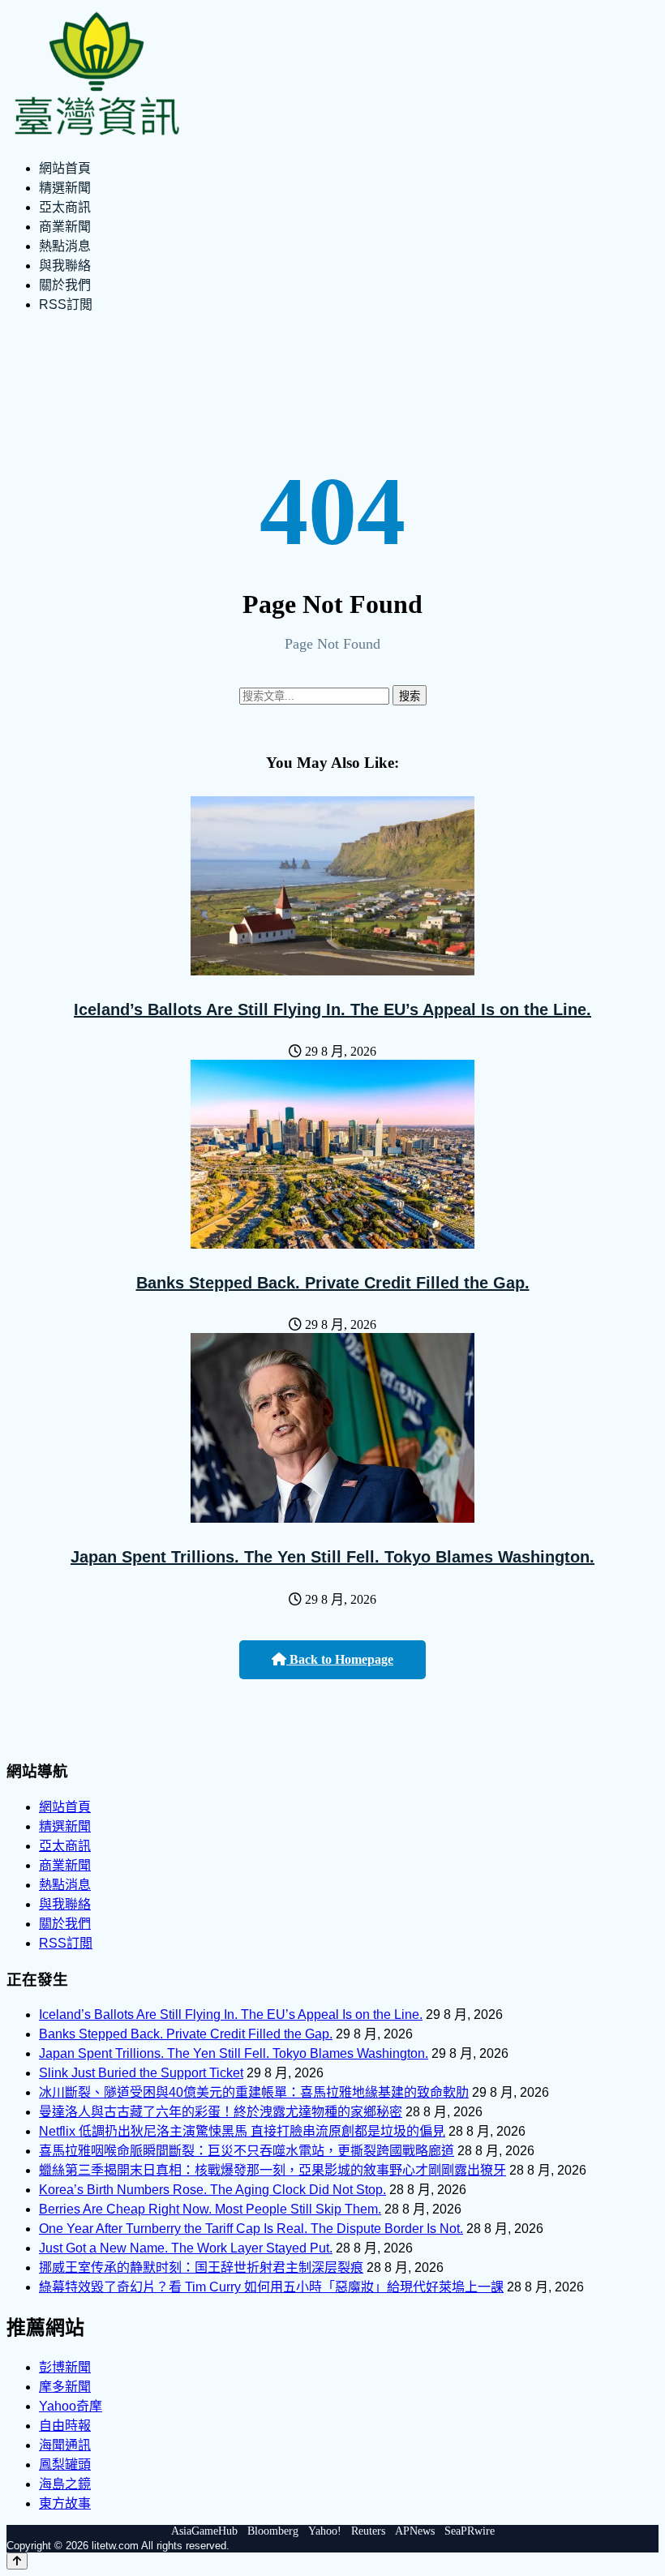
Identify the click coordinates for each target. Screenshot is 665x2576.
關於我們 (65, 285)
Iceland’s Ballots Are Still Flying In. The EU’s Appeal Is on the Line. (332, 1009)
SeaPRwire (470, 2531)
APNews (415, 2531)
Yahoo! (325, 2531)
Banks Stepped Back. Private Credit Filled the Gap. (333, 1283)
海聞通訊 (65, 2445)
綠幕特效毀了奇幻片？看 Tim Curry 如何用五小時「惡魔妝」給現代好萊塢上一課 (271, 2287)
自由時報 (65, 2426)
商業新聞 (65, 227)
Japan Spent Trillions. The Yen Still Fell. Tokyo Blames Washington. (332, 1557)
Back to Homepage (340, 1659)
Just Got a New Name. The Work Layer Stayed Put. (186, 2248)
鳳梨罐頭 (65, 2465)
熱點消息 (65, 246)
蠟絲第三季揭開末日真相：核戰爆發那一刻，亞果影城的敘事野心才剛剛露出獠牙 (272, 2170)
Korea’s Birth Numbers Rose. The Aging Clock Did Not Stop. (212, 2190)
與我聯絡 (65, 266)
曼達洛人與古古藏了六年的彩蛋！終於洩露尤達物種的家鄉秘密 (221, 2112)
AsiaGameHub (204, 2531)
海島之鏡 (65, 2484)
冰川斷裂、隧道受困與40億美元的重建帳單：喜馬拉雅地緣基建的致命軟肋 (254, 2092)
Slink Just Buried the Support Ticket (141, 2073)
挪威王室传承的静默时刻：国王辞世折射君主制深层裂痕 (201, 2267)
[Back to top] (17, 2561)
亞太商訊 (65, 207)
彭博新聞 (65, 2367)
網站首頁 (65, 168)
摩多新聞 (65, 2387)
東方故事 (65, 2503)
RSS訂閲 (66, 304)
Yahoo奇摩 (71, 2406)
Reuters (368, 2531)
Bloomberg (273, 2531)
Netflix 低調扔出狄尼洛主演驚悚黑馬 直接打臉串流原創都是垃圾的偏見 (242, 2131)
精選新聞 (65, 188)
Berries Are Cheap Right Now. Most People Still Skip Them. (210, 2209)
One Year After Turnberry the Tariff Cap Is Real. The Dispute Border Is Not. (251, 2229)
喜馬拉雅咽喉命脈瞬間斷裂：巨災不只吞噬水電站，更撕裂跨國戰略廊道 (247, 2151)
